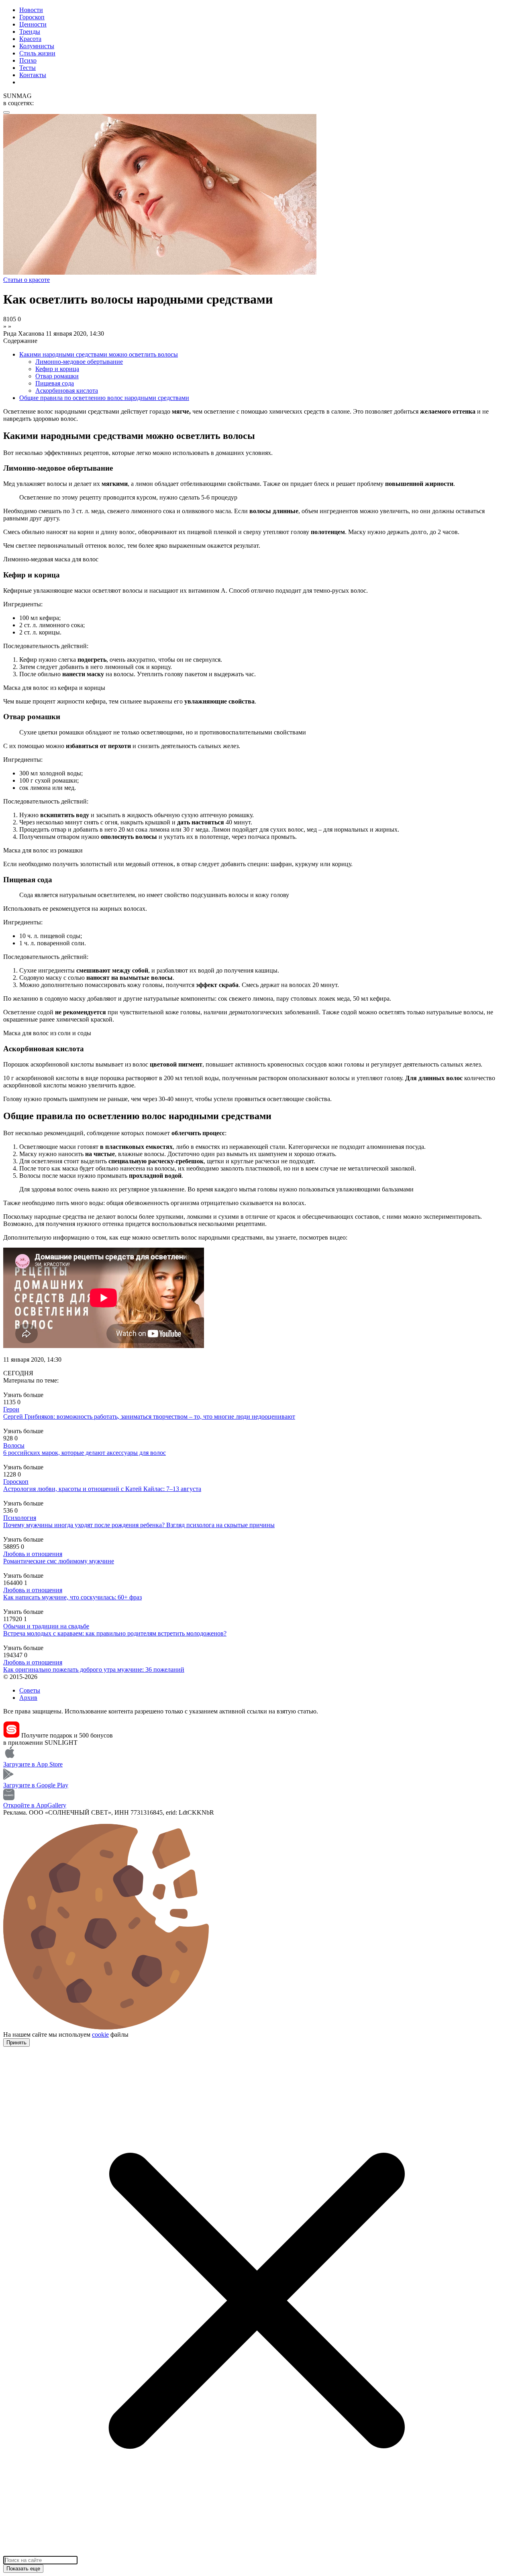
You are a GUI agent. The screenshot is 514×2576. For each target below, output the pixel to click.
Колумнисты (37, 46)
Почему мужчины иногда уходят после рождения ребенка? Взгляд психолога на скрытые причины (139, 1525)
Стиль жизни (37, 53)
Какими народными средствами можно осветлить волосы (99, 354)
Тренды (30, 32)
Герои (11, 1409)
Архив (28, 1698)
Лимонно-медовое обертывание (79, 362)
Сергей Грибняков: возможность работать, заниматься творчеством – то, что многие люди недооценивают (149, 1416)
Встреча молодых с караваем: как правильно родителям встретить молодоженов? (115, 1633)
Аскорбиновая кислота (67, 391)
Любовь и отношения (33, 1554)
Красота (30, 39)
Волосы (14, 1445)
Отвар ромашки (57, 376)
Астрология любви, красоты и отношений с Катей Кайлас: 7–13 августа (102, 1489)
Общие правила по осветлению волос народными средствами (104, 398)
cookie (100, 2034)
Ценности (33, 24)
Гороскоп (32, 17)
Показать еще (23, 2569)
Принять (16, 2043)
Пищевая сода (55, 383)
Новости (31, 10)
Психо (28, 60)
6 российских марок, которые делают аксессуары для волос (85, 1453)
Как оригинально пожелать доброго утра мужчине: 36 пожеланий (94, 1669)
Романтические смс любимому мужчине (59, 1561)
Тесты (28, 68)
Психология (20, 1518)
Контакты (33, 75)
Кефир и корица (57, 369)
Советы (30, 1690)
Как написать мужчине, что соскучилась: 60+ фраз (72, 1597)
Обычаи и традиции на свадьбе (46, 1626)
